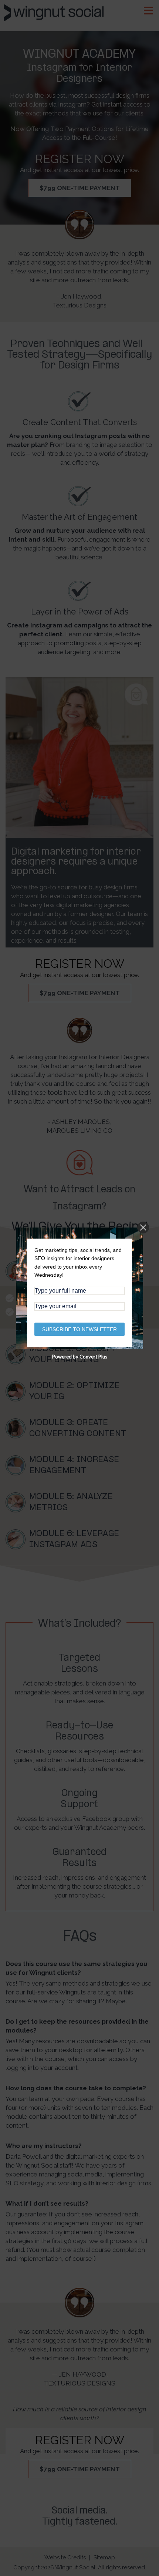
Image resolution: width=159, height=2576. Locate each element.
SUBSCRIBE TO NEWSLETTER (79, 1329)
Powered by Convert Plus (80, 1357)
